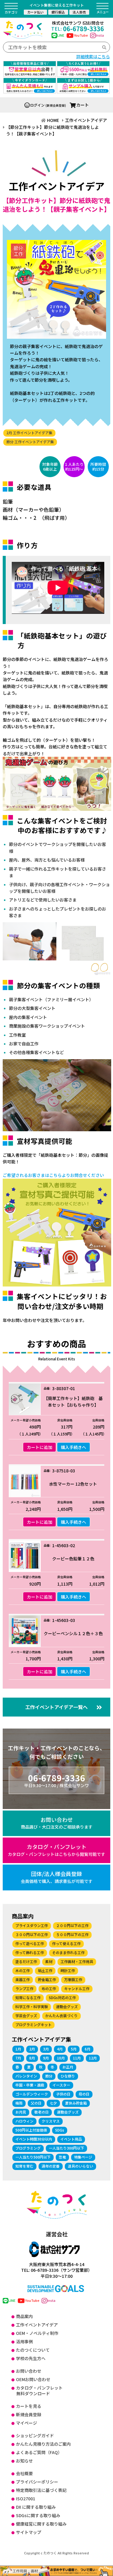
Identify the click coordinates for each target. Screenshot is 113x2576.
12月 (93, 2058)
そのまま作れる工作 (68, 1952)
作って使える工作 (66, 1943)
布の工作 (49, 1988)
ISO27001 (26, 2499)
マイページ (27, 2423)
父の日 (36, 2103)
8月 (32, 2058)
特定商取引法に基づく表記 (41, 2490)
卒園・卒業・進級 (30, 2085)
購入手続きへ (74, 1447)
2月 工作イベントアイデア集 (29, 433)
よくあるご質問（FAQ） (39, 2452)
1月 (18, 2049)
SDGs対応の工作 (62, 1997)
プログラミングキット (33, 2024)
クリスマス (51, 2121)
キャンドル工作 (77, 1988)
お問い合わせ (57, 1823)
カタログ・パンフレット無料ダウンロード (39, 2391)
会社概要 (24, 2473)
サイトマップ (29, 2532)
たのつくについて (33, 2350)
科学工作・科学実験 (32, 2006)
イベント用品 (71, 2139)
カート (83, 105)
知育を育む (24, 2166)
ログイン (37, 105)
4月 (60, 2049)
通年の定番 (51, 2166)
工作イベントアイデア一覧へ (56, 1707)
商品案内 (24, 2316)
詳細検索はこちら (93, 56)
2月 (32, 2049)
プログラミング (28, 2148)
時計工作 (68, 1970)
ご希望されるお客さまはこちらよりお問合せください (53, 1175)
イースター (61, 2085)
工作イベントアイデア (37, 2325)
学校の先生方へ (31, 2358)
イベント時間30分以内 (34, 2139)
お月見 (21, 2112)
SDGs (60, 2130)
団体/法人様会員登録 (57, 1877)
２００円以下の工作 (72, 1925)
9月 (46, 2058)
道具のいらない (80, 2166)
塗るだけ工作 (26, 1961)
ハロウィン (24, 2121)
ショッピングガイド (35, 2435)
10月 (61, 2058)
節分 (49, 2076)
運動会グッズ (67, 2006)
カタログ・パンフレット (56, 1850)
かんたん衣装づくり (61, 2015)
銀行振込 (58, 12)
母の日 (84, 2094)
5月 (74, 2049)
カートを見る (29, 2406)
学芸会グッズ (26, 2015)
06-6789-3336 (78, 29)
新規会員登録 (29, 2414)
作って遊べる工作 (30, 1943)
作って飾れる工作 (30, 1952)
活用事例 (24, 2341)
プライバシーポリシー (37, 2482)
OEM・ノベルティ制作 (37, 2333)
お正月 (68, 2067)
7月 (18, 2058)
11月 (77, 2058)
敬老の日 (42, 2112)
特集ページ (83, 2157)
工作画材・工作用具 (77, 1961)
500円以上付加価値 (31, 2130)
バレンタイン (26, 2076)
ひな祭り (68, 2076)
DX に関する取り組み (36, 2507)
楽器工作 (23, 1979)
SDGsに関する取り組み (38, 2515)
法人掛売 (79, 12)
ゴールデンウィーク (32, 2094)
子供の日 (63, 2094)
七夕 (53, 2103)
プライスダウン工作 (32, 1925)
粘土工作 (45, 1970)
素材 (49, 1961)
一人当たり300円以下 (66, 2148)
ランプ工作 (24, 1988)
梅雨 (19, 2103)
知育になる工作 (28, 1997)
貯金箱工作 (47, 1979)
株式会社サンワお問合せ (78, 23)
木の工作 (23, 1970)
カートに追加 (39, 1447)
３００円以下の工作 (32, 1934)
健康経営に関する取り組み (41, 2524)
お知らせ (24, 2461)
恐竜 (62, 2157)
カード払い (35, 12)
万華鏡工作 (73, 1979)
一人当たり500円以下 (33, 2157)
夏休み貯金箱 (76, 2103)
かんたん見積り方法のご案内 (43, 2444)
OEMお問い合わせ (33, 2379)
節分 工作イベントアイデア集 (30, 442)
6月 (88, 2049)
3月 (46, 2049)
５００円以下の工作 (72, 1934)
